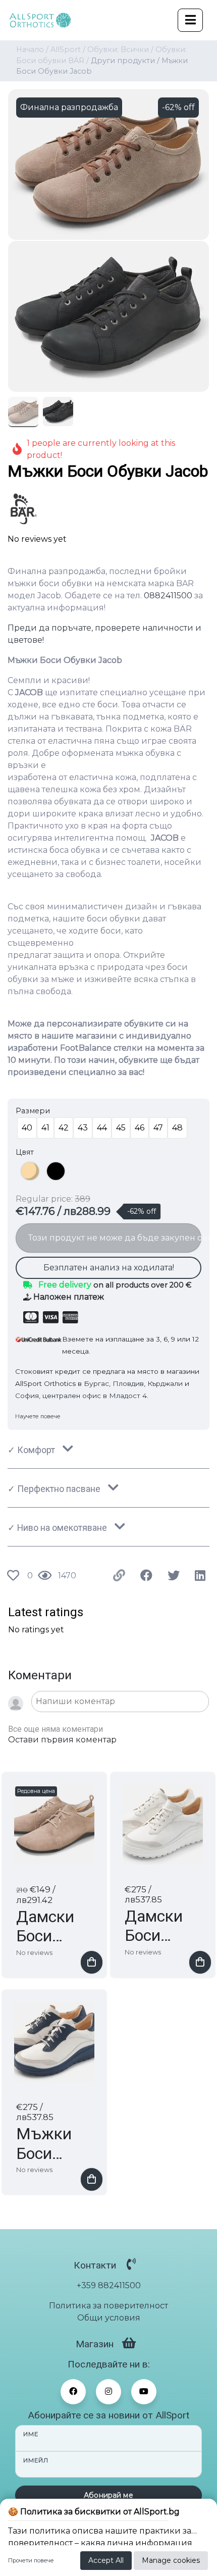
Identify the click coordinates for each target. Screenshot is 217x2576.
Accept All (106, 2560)
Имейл (36, 2460)
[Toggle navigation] (190, 20)
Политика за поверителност (108, 2306)
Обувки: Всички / (120, 49)
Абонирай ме (108, 2495)
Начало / (32, 49)
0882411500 (168, 596)
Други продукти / (125, 61)
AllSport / (68, 49)
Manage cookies (171, 2560)
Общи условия (109, 2318)
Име (31, 2434)
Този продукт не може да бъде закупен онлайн (115, 1238)
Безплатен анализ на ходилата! (109, 1268)
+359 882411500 (109, 2285)
